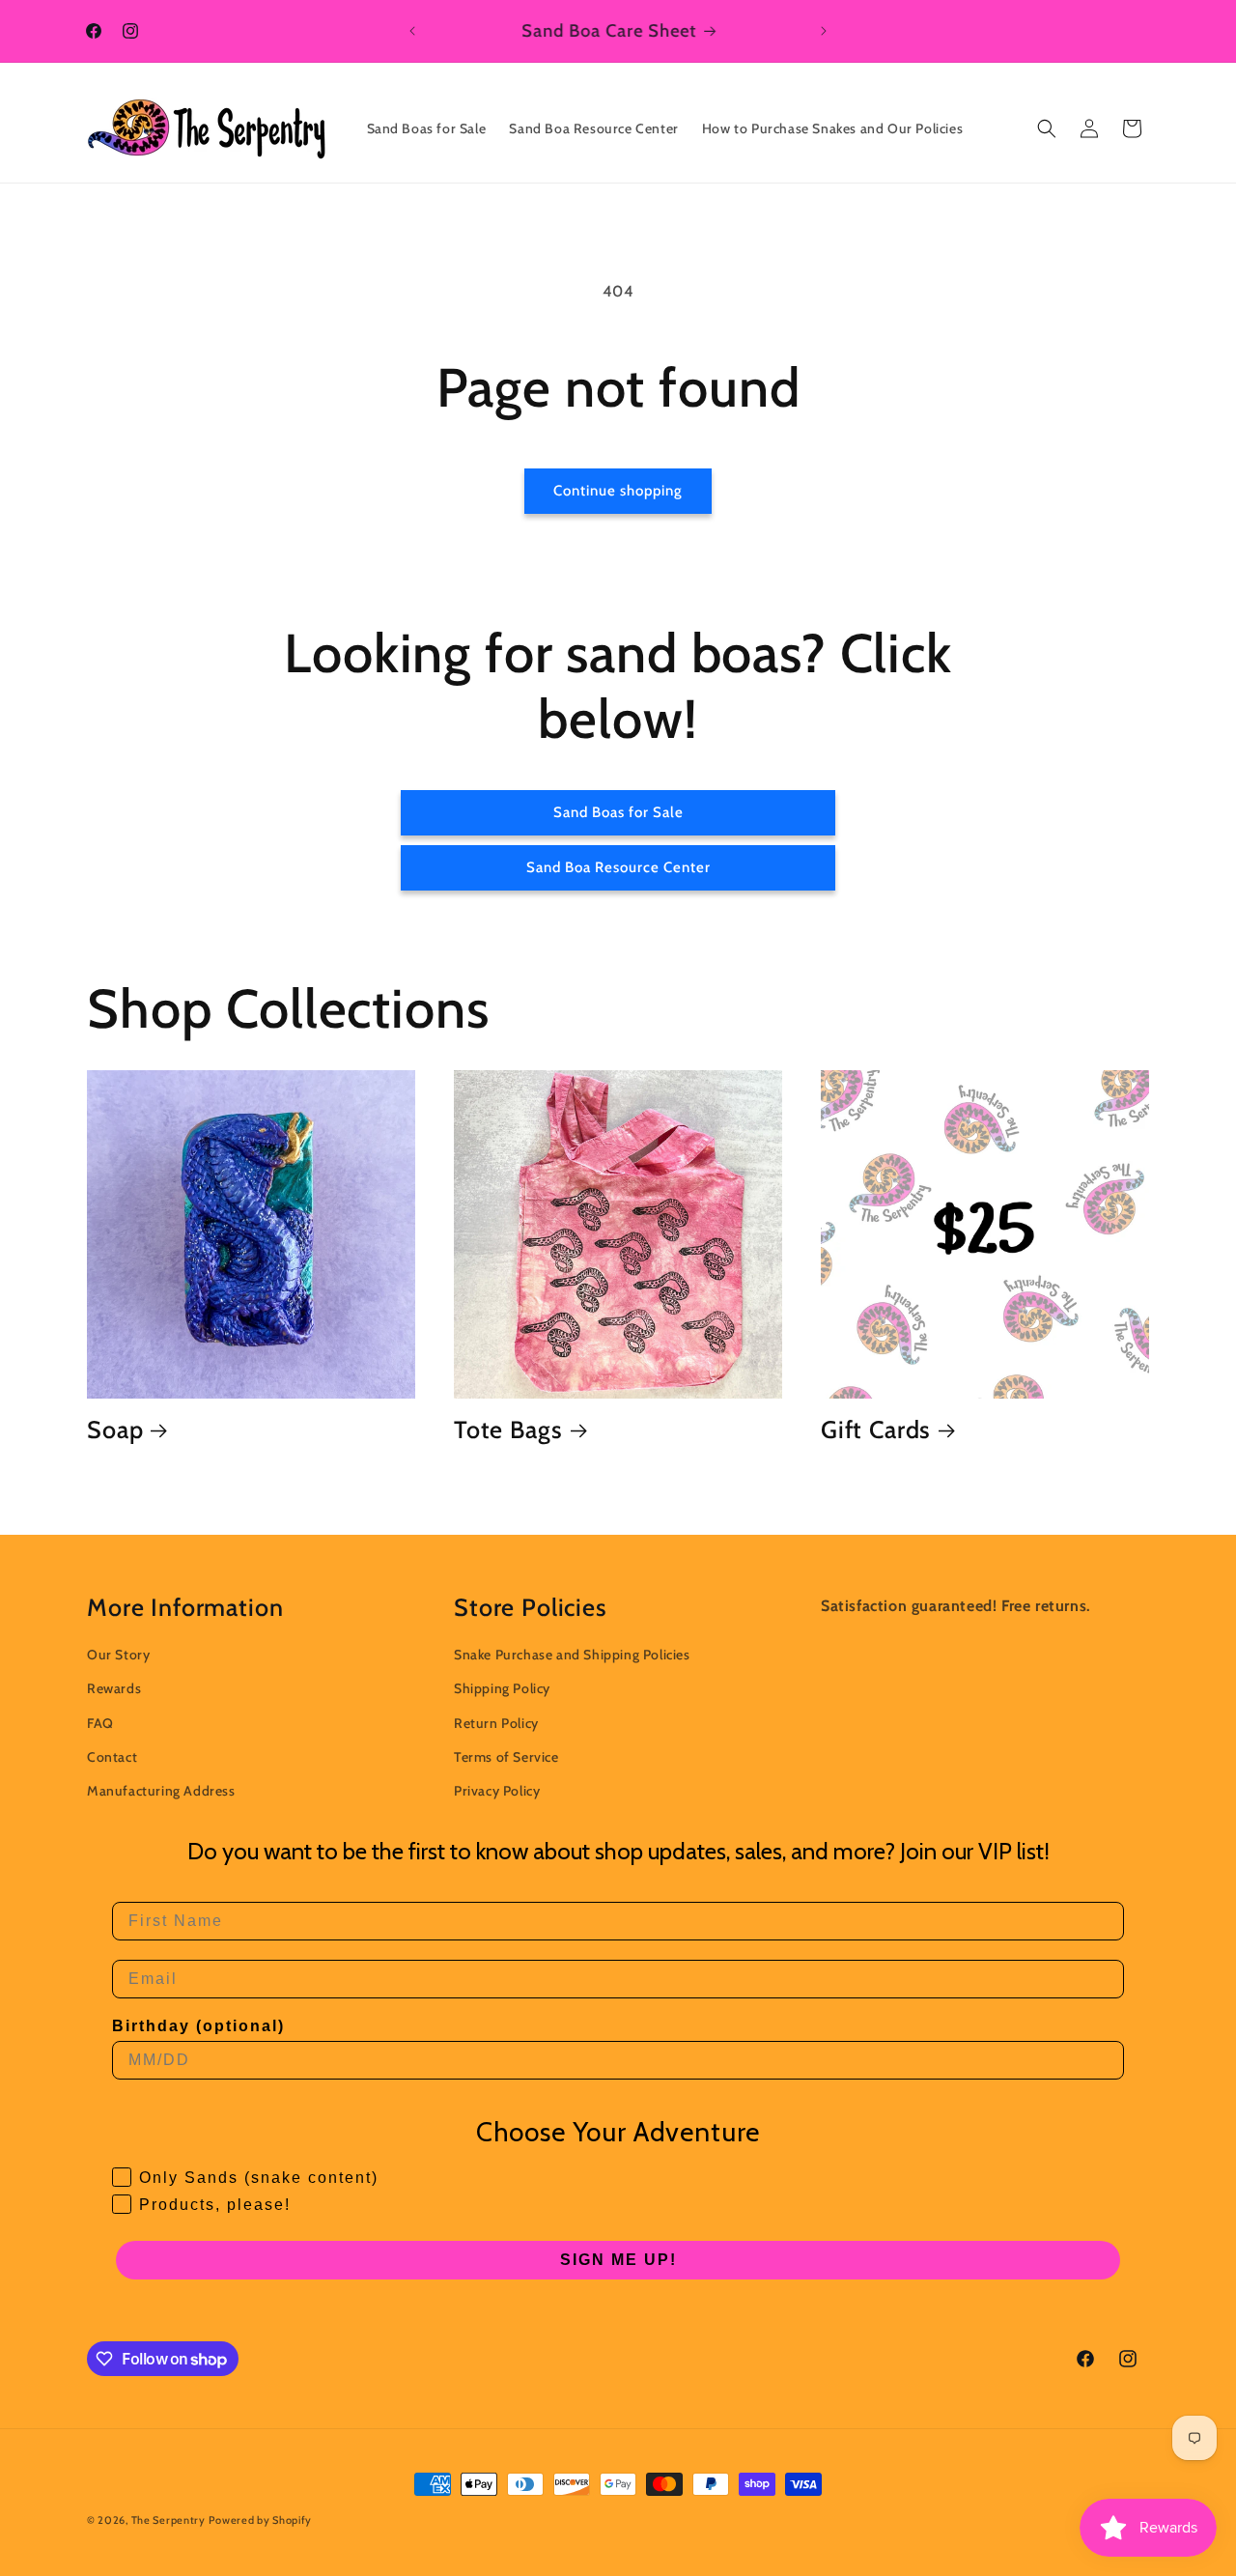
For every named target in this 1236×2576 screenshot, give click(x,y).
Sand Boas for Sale (618, 812)
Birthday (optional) (198, 2026)
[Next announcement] (824, 31)
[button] (1047, 128)
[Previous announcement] (412, 31)
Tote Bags (508, 1430)
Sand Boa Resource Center (618, 867)
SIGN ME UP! (618, 2260)
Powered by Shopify (260, 2520)
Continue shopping (618, 491)
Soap (115, 1430)
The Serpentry (169, 2520)
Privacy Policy (497, 1791)
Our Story (118, 1655)
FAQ (100, 1723)
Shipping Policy (502, 1688)
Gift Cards (876, 1430)
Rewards (114, 1688)
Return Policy (496, 1723)
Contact (112, 1757)
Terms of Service (506, 1757)
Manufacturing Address (161, 1791)
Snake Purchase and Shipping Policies (572, 1655)
